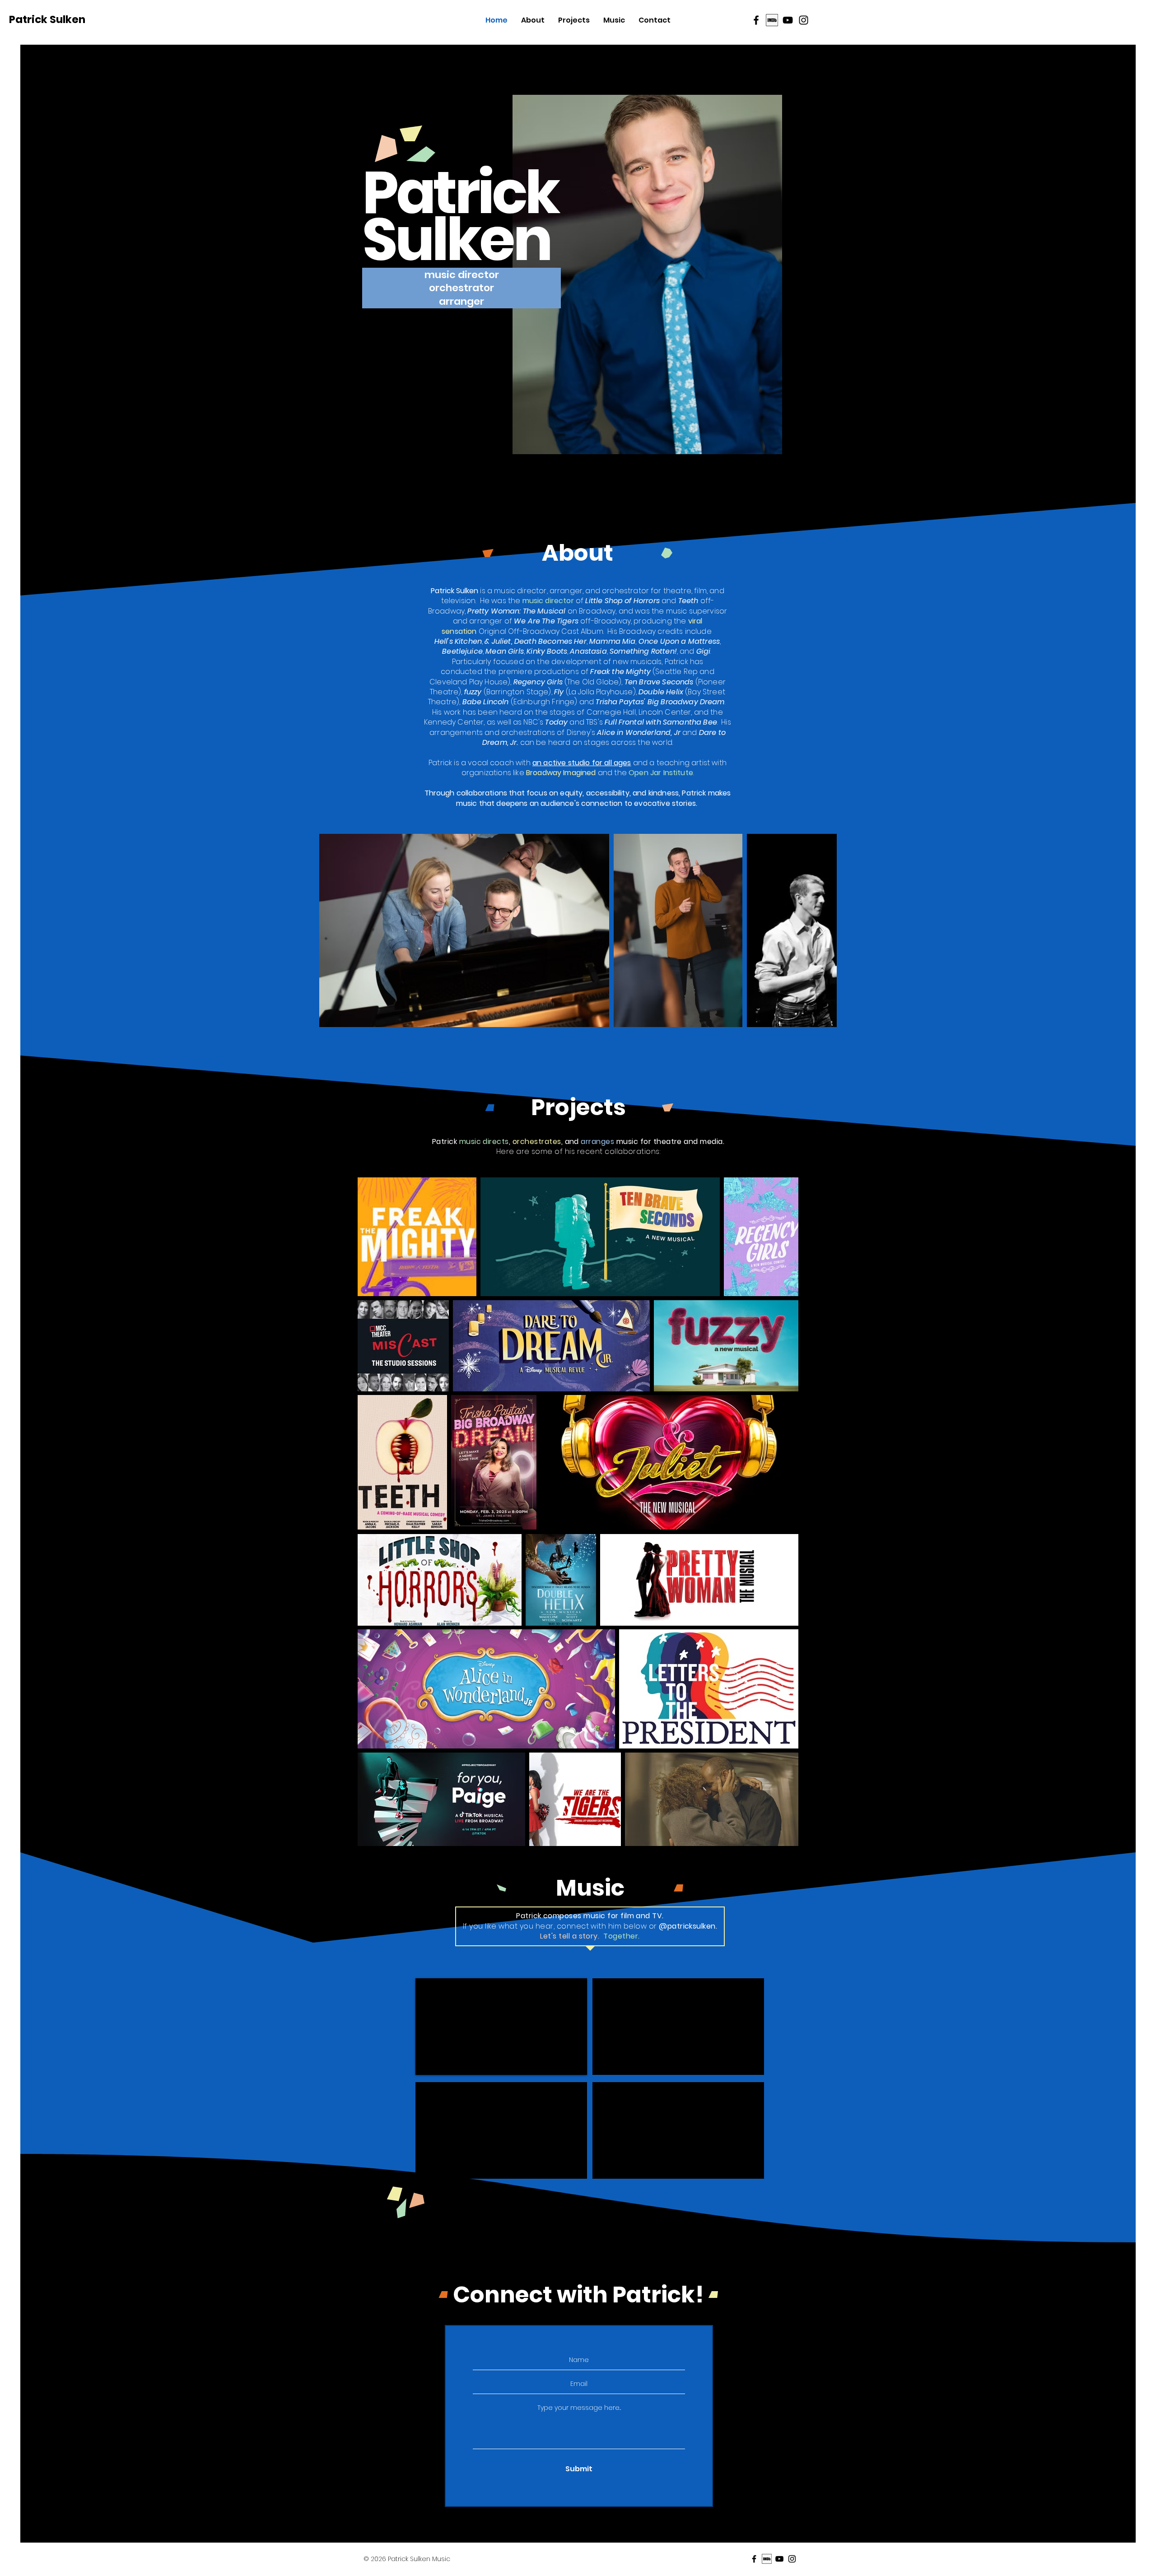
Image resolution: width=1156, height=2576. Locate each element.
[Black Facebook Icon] (756, 20)
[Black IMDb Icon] (772, 20)
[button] (461, 275)
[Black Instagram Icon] (804, 20)
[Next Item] (821, 930)
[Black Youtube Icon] (788, 20)
